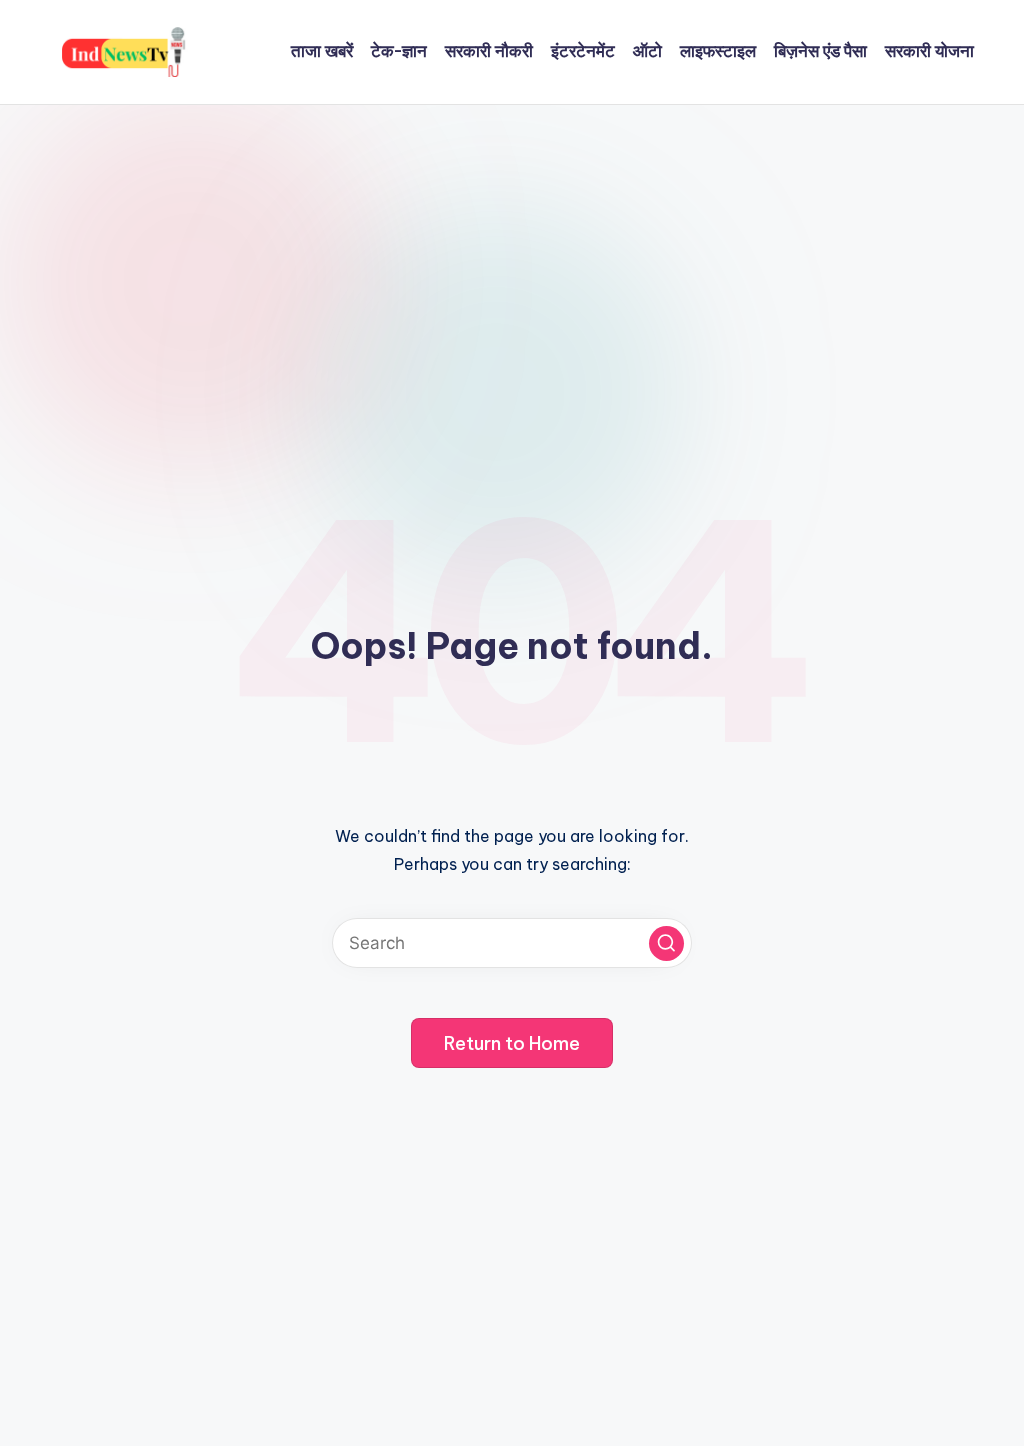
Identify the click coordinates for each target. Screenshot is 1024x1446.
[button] (666, 943)
